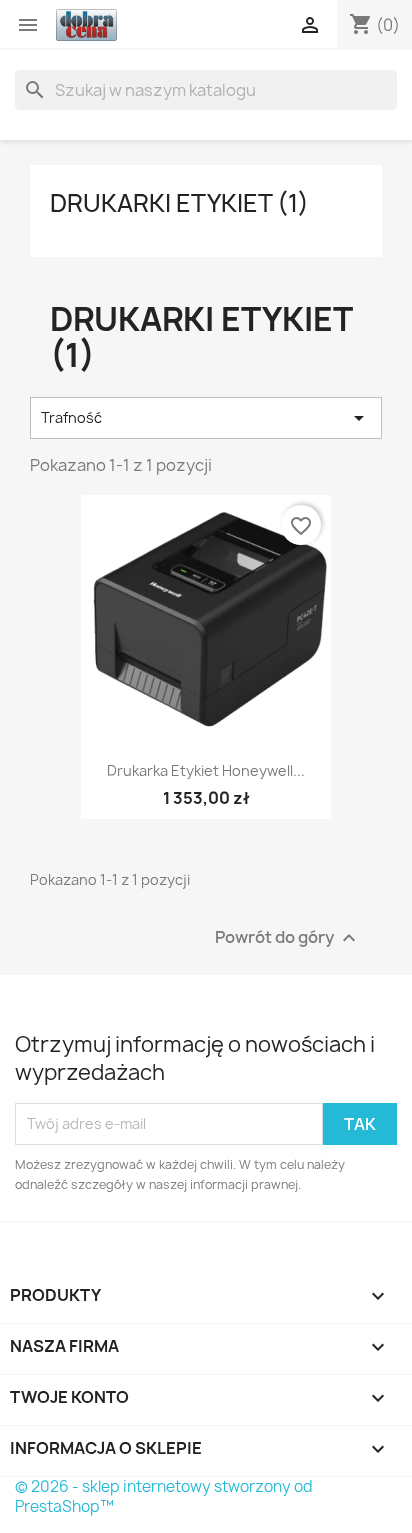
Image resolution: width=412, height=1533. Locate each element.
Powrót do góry (288, 937)
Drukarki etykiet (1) (179, 203)
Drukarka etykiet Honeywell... (206, 770)
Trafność (206, 418)
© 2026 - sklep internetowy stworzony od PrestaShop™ (164, 1496)
